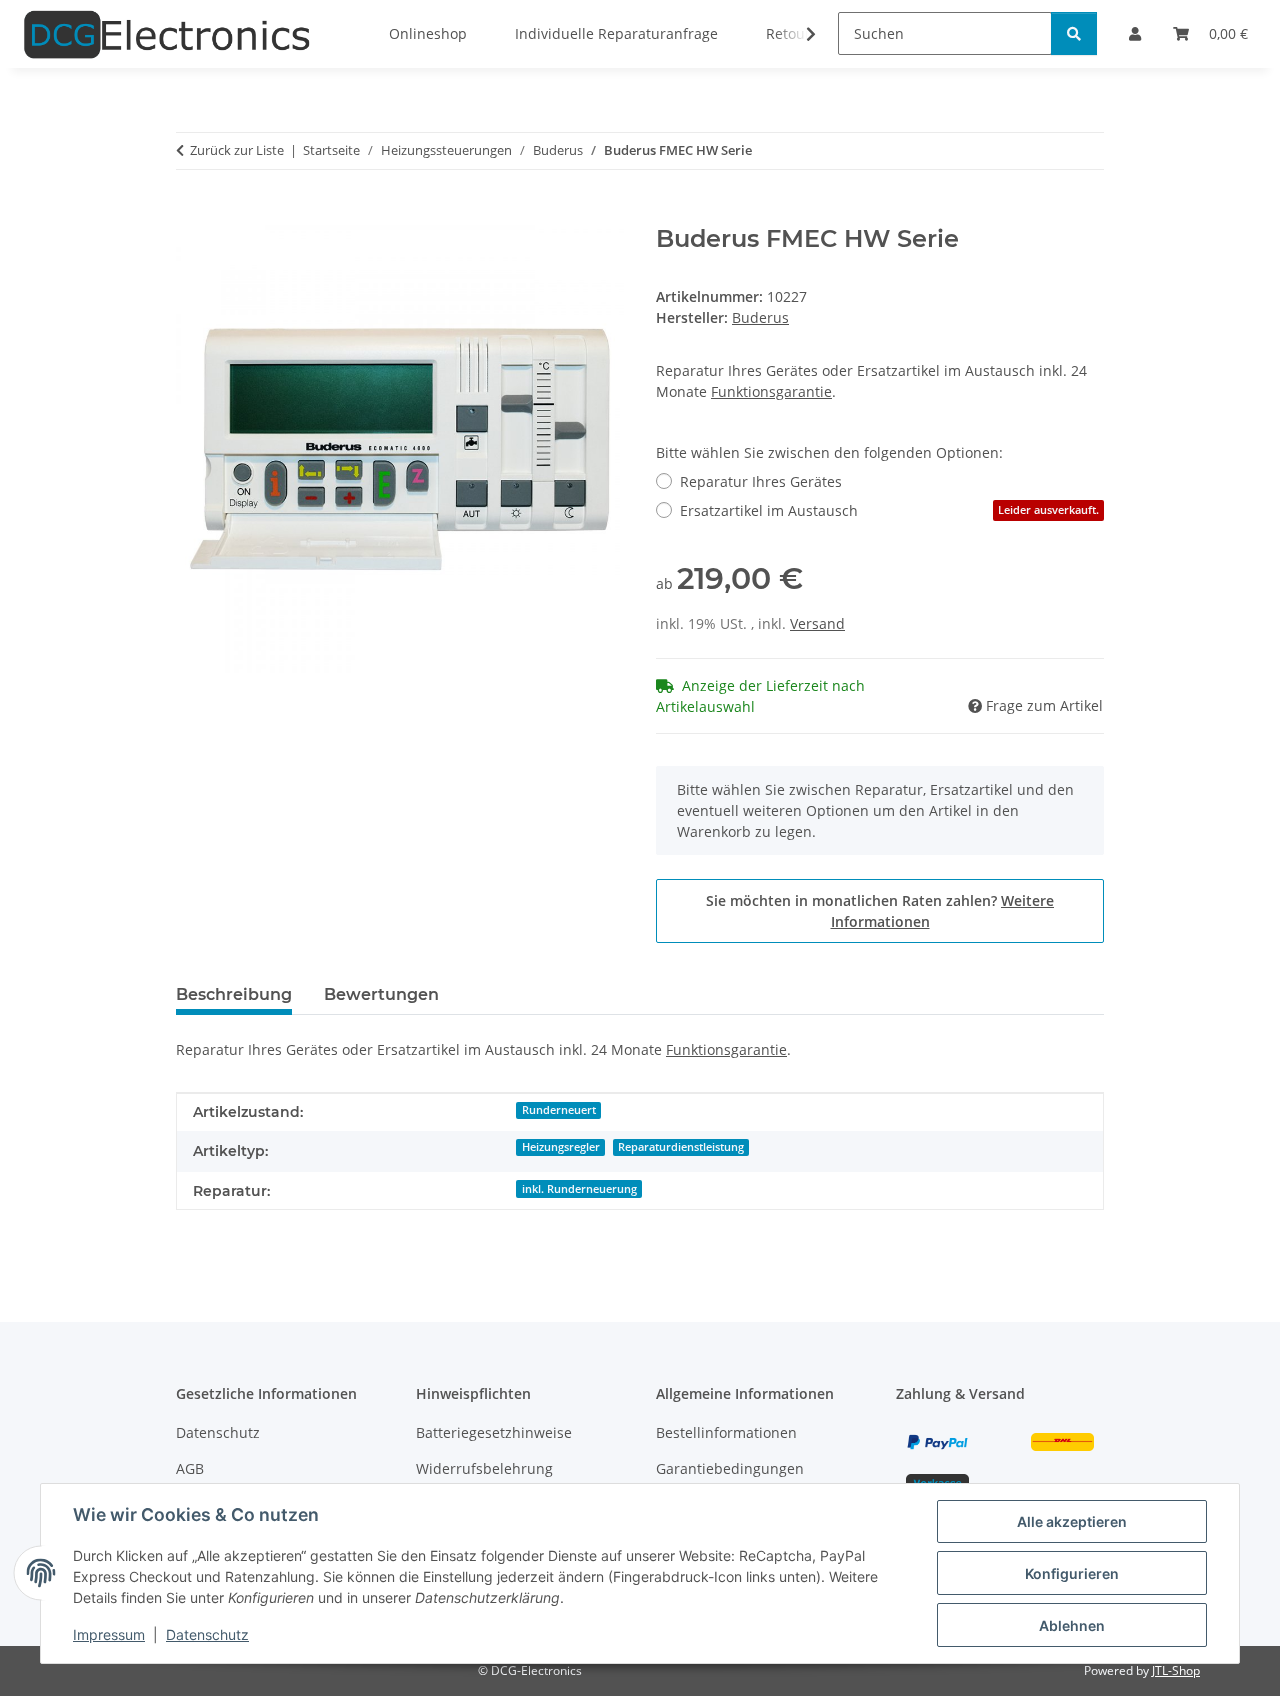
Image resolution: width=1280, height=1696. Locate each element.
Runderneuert (559, 1110)
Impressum (109, 1634)
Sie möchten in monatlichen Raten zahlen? (880, 911)
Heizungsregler (561, 1147)
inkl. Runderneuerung (579, 1189)
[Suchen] (1074, 33)
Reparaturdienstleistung (681, 1147)
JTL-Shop (1176, 1670)
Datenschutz (207, 1634)
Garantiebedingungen (730, 1468)
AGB (190, 1468)
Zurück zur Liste (237, 150)
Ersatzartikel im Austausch (889, 510)
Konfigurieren (1072, 1573)
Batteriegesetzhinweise (494, 1432)
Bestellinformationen (726, 1432)
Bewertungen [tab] (381, 994)
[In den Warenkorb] (192, 214)
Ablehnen (1072, 1625)
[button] (798, 34)
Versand (817, 623)
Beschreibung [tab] (234, 994)
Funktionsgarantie (771, 391)
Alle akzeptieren (1072, 1521)
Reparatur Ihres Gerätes (761, 481)
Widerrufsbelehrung (484, 1468)
